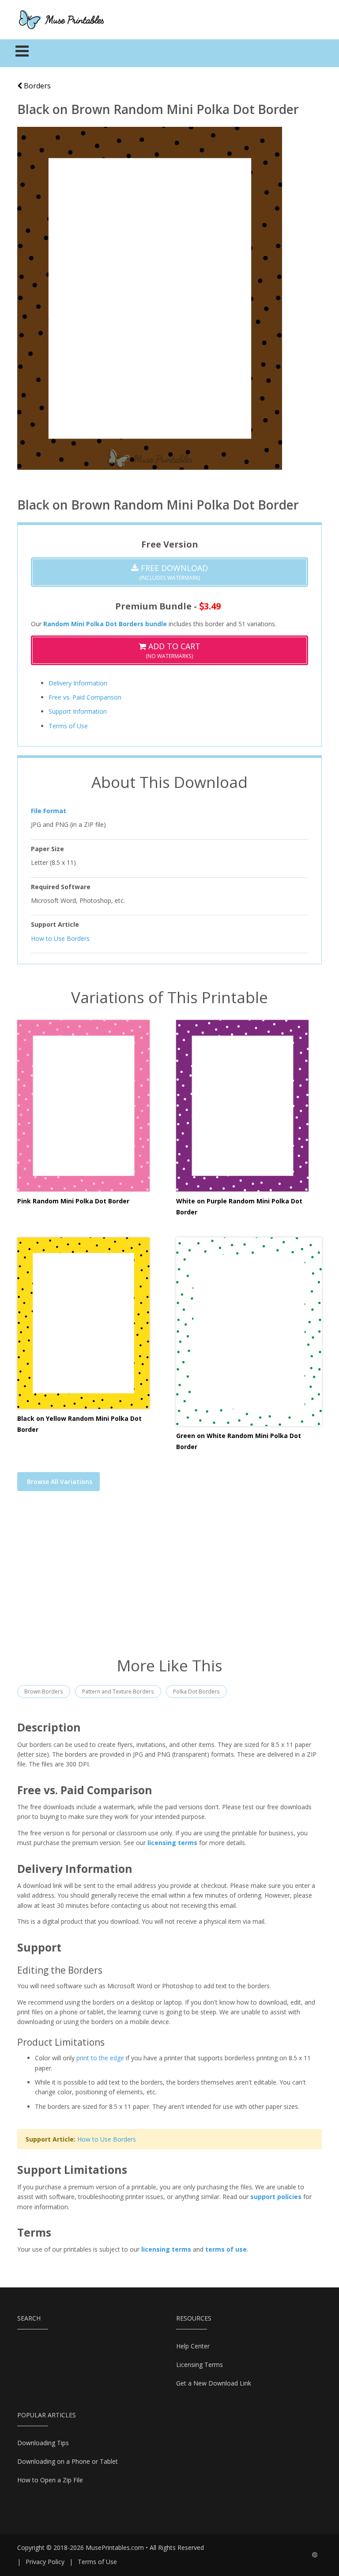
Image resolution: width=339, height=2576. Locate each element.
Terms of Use (68, 726)
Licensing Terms (200, 2365)
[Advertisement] (169, 1579)
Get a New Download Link (214, 2383)
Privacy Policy (45, 2562)
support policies (276, 2197)
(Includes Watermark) (173, 572)
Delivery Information (78, 683)
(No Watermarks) (173, 650)
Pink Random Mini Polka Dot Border (73, 1201)
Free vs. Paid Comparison (85, 697)
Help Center (193, 2346)
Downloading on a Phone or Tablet (68, 2461)
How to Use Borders (60, 938)
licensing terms (172, 1843)
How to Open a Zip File (50, 2480)
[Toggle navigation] (22, 53)
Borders (36, 86)
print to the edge (100, 2058)
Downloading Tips (43, 2443)
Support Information (78, 711)
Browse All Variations (60, 1482)
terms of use (226, 2249)
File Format (49, 811)
